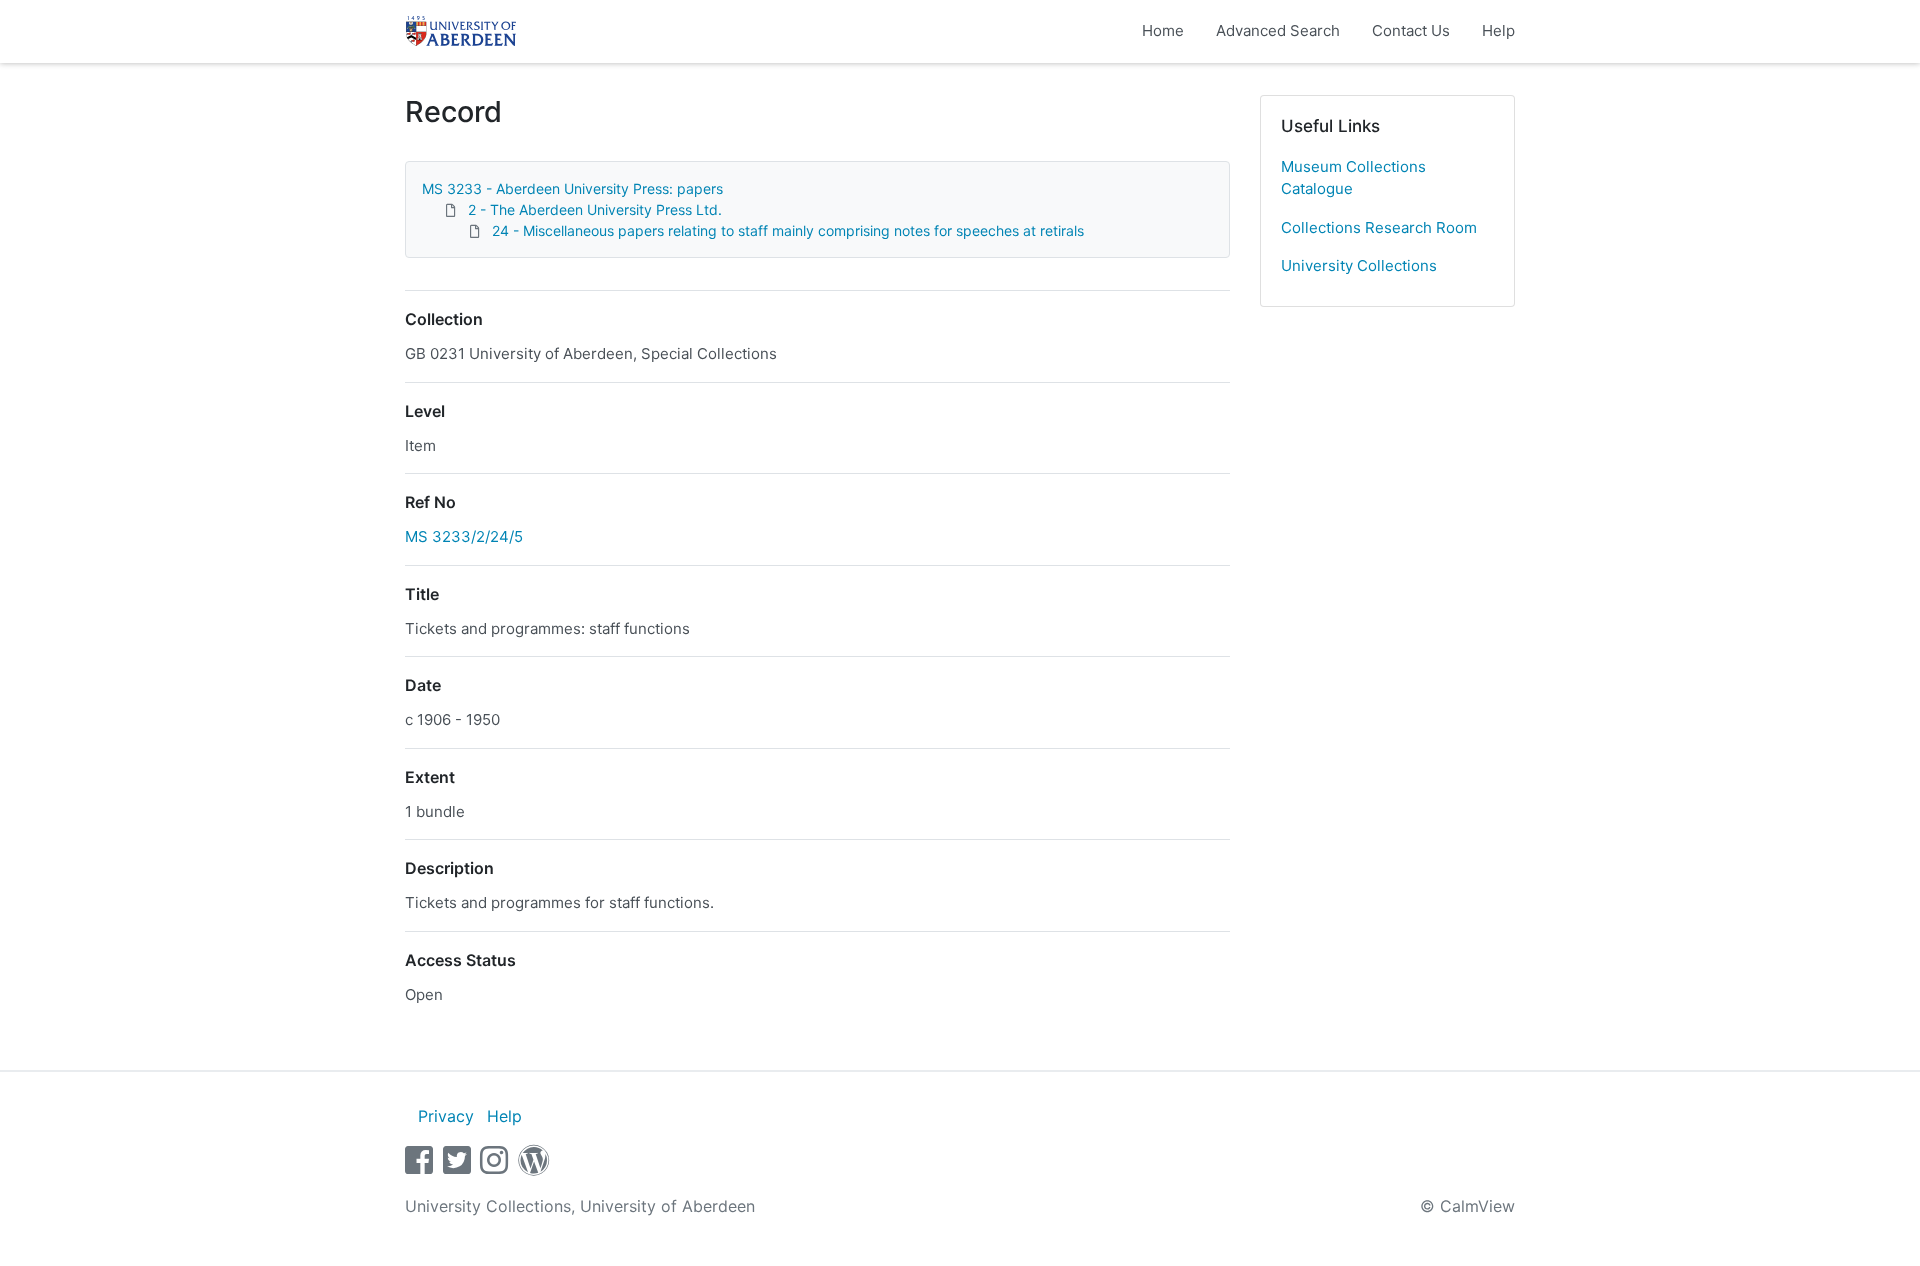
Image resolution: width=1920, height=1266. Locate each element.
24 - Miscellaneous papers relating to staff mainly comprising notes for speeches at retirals (788, 230)
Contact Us (1411, 30)
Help (1498, 30)
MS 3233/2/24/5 (464, 536)
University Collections (1359, 265)
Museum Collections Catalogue (1353, 178)
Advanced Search (1278, 30)
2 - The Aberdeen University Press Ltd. (595, 209)
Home (1163, 30)
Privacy (446, 1116)
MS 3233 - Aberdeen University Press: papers (572, 188)
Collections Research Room (1379, 227)
